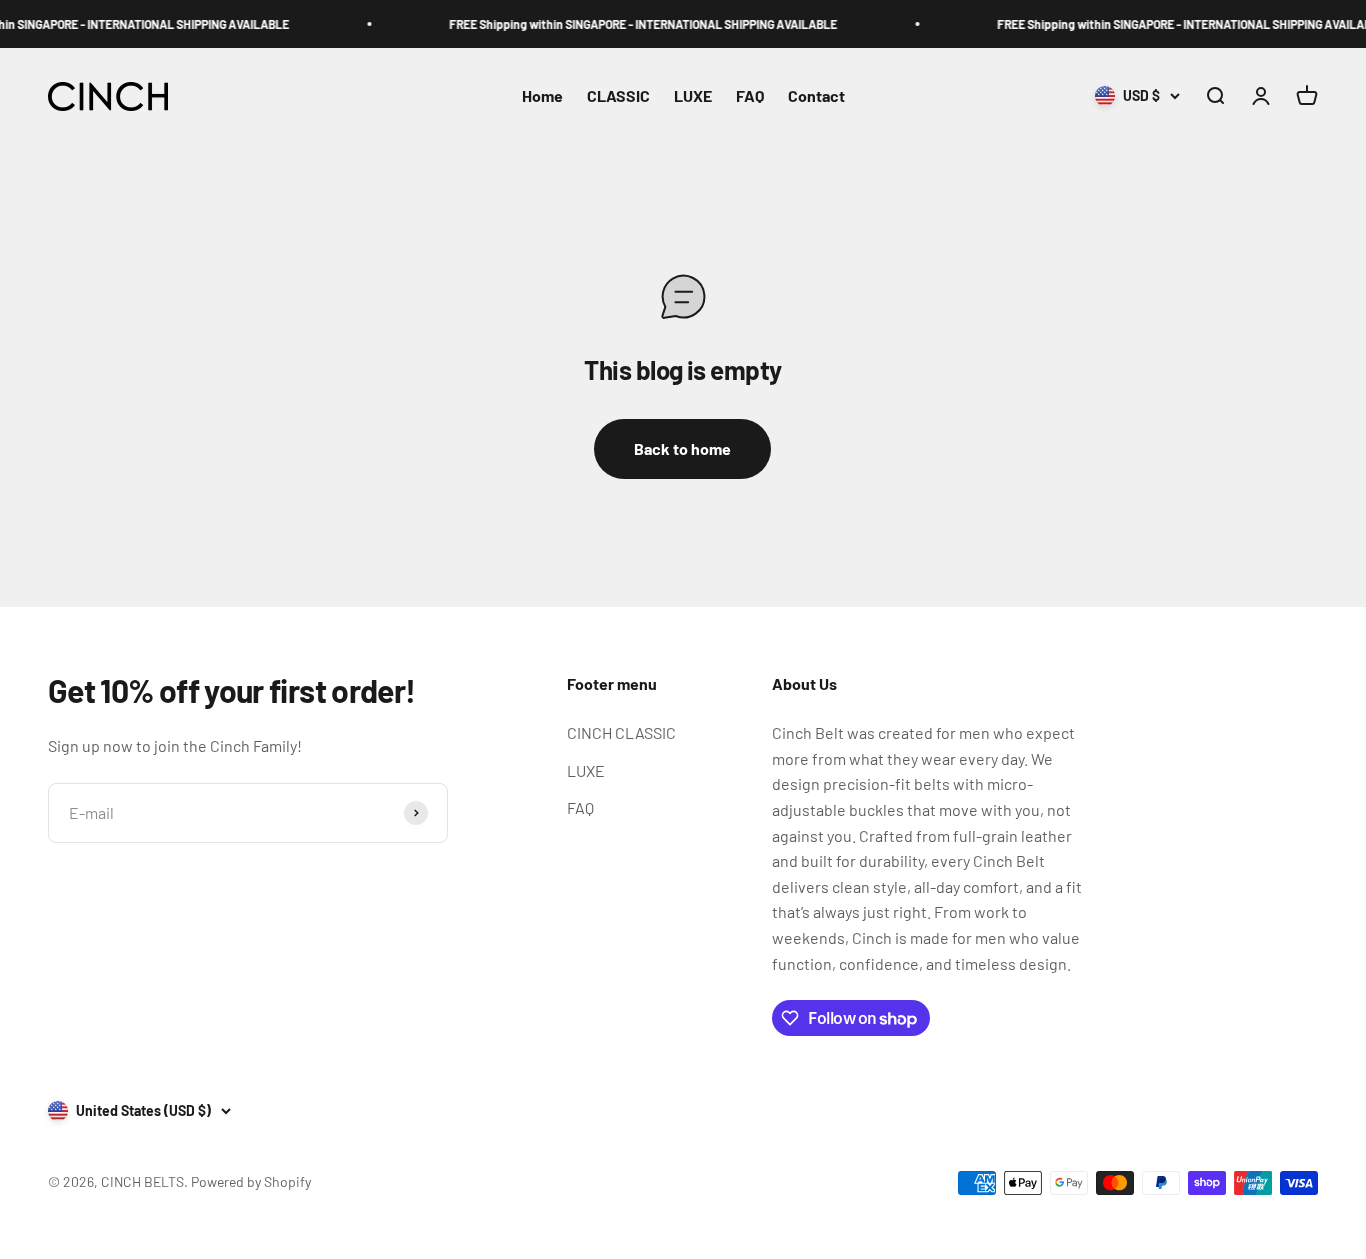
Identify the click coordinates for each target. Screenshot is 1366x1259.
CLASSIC (618, 96)
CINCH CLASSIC (621, 732)
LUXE (693, 96)
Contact (816, 96)
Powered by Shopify (251, 1181)
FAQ (750, 96)
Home (542, 96)
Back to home (682, 448)
